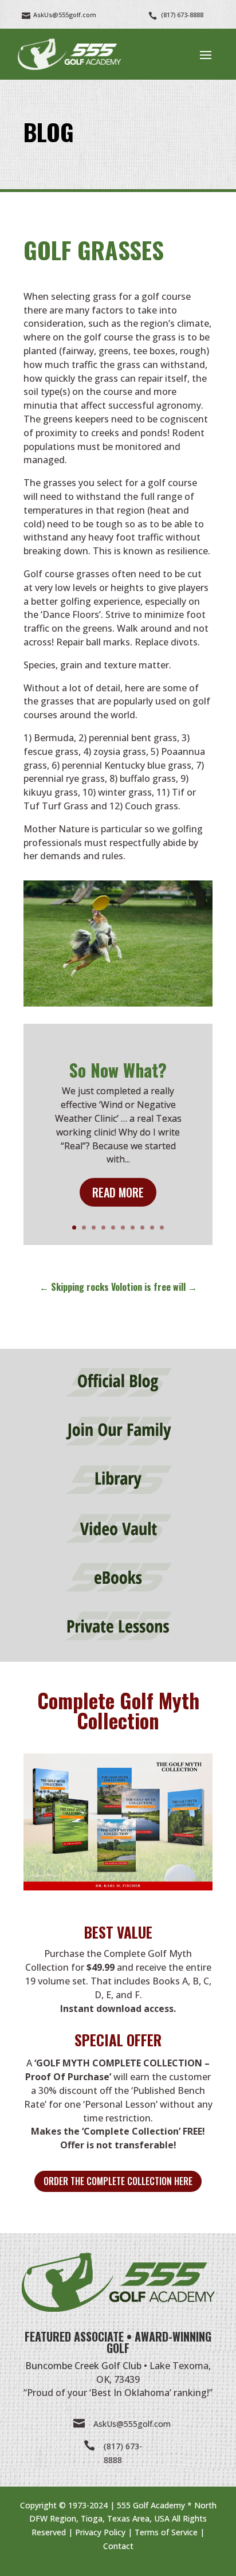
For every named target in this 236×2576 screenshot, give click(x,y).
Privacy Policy (100, 2532)
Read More (118, 1192)
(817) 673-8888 (182, 15)
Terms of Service (166, 2532)
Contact (118, 2546)
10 (162, 1228)
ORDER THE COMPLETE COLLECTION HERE (118, 2181)
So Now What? (118, 1070)
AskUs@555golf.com (132, 2424)
